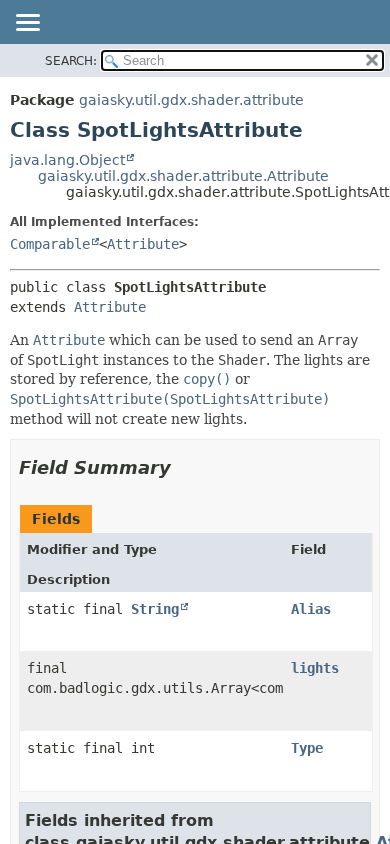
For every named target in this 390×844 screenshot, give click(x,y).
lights (315, 668)
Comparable (50, 244)
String (155, 609)
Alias (311, 609)
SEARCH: (71, 61)
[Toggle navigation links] (27, 24)
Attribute (143, 244)
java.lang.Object (67, 160)
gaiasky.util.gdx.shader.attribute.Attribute (183, 176)
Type (307, 748)
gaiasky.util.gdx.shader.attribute (191, 100)
